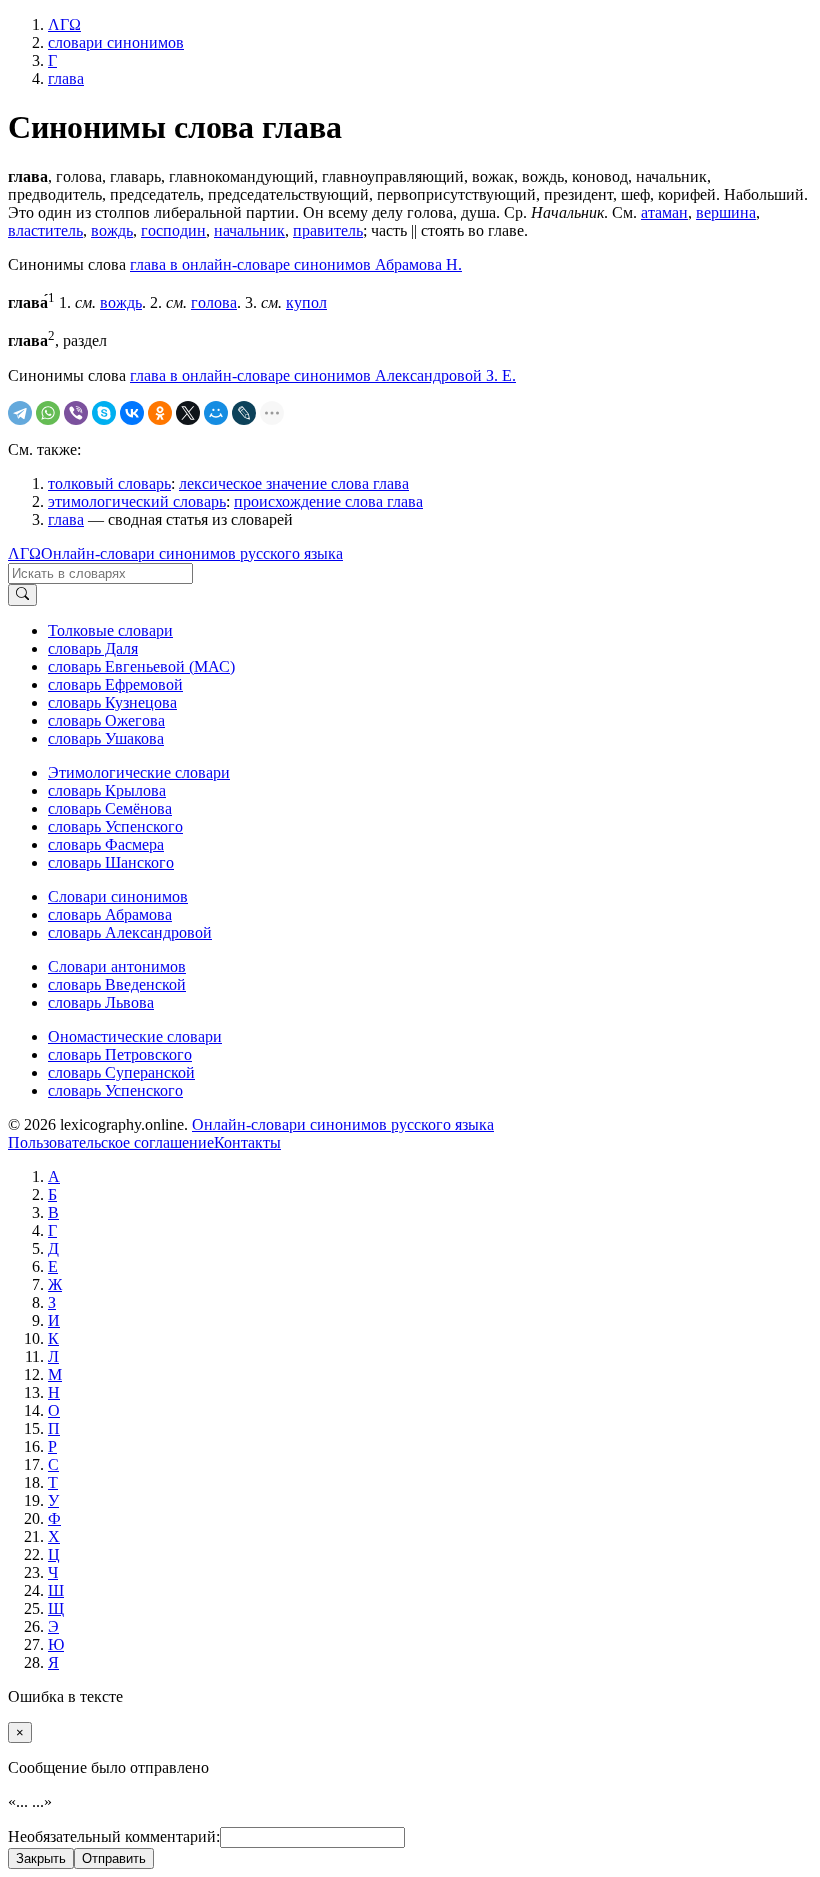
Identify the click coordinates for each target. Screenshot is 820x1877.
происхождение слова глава (328, 501)
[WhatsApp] (48, 413)
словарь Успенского (115, 826)
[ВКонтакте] (132, 413)
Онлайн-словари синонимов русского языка (192, 553)
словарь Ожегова (106, 720)
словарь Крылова (107, 790)
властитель (45, 230)
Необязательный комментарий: (114, 1836)
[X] (188, 413)
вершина (726, 212)
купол (306, 302)
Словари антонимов (117, 966)
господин (173, 230)
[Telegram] (20, 413)
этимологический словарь (137, 501)
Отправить (114, 1858)
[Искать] (22, 595)
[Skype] (104, 413)
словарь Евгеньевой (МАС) (141, 666)
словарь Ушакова (106, 738)
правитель (328, 230)
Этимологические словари (139, 772)
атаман (664, 212)
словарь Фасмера (106, 844)
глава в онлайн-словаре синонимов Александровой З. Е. (323, 375)
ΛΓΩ (24, 553)
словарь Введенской (117, 984)
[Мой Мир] (216, 413)
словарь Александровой (130, 932)
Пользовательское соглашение (111, 1142)
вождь (112, 230)
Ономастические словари (135, 1036)
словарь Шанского (111, 862)
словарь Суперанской (121, 1072)
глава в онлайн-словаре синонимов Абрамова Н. (296, 264)
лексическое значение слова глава (294, 483)
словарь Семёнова (110, 808)
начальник (249, 230)
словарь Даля (93, 648)
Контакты (247, 1142)
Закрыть (41, 1858)
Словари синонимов (118, 896)
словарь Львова (101, 1002)
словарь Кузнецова (112, 702)
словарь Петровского (120, 1054)
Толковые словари (110, 630)
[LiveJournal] (244, 413)
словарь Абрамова (110, 914)
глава (66, 519)
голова (214, 302)
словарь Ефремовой (115, 684)
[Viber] (76, 413)
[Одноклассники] (160, 413)
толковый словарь (109, 483)
